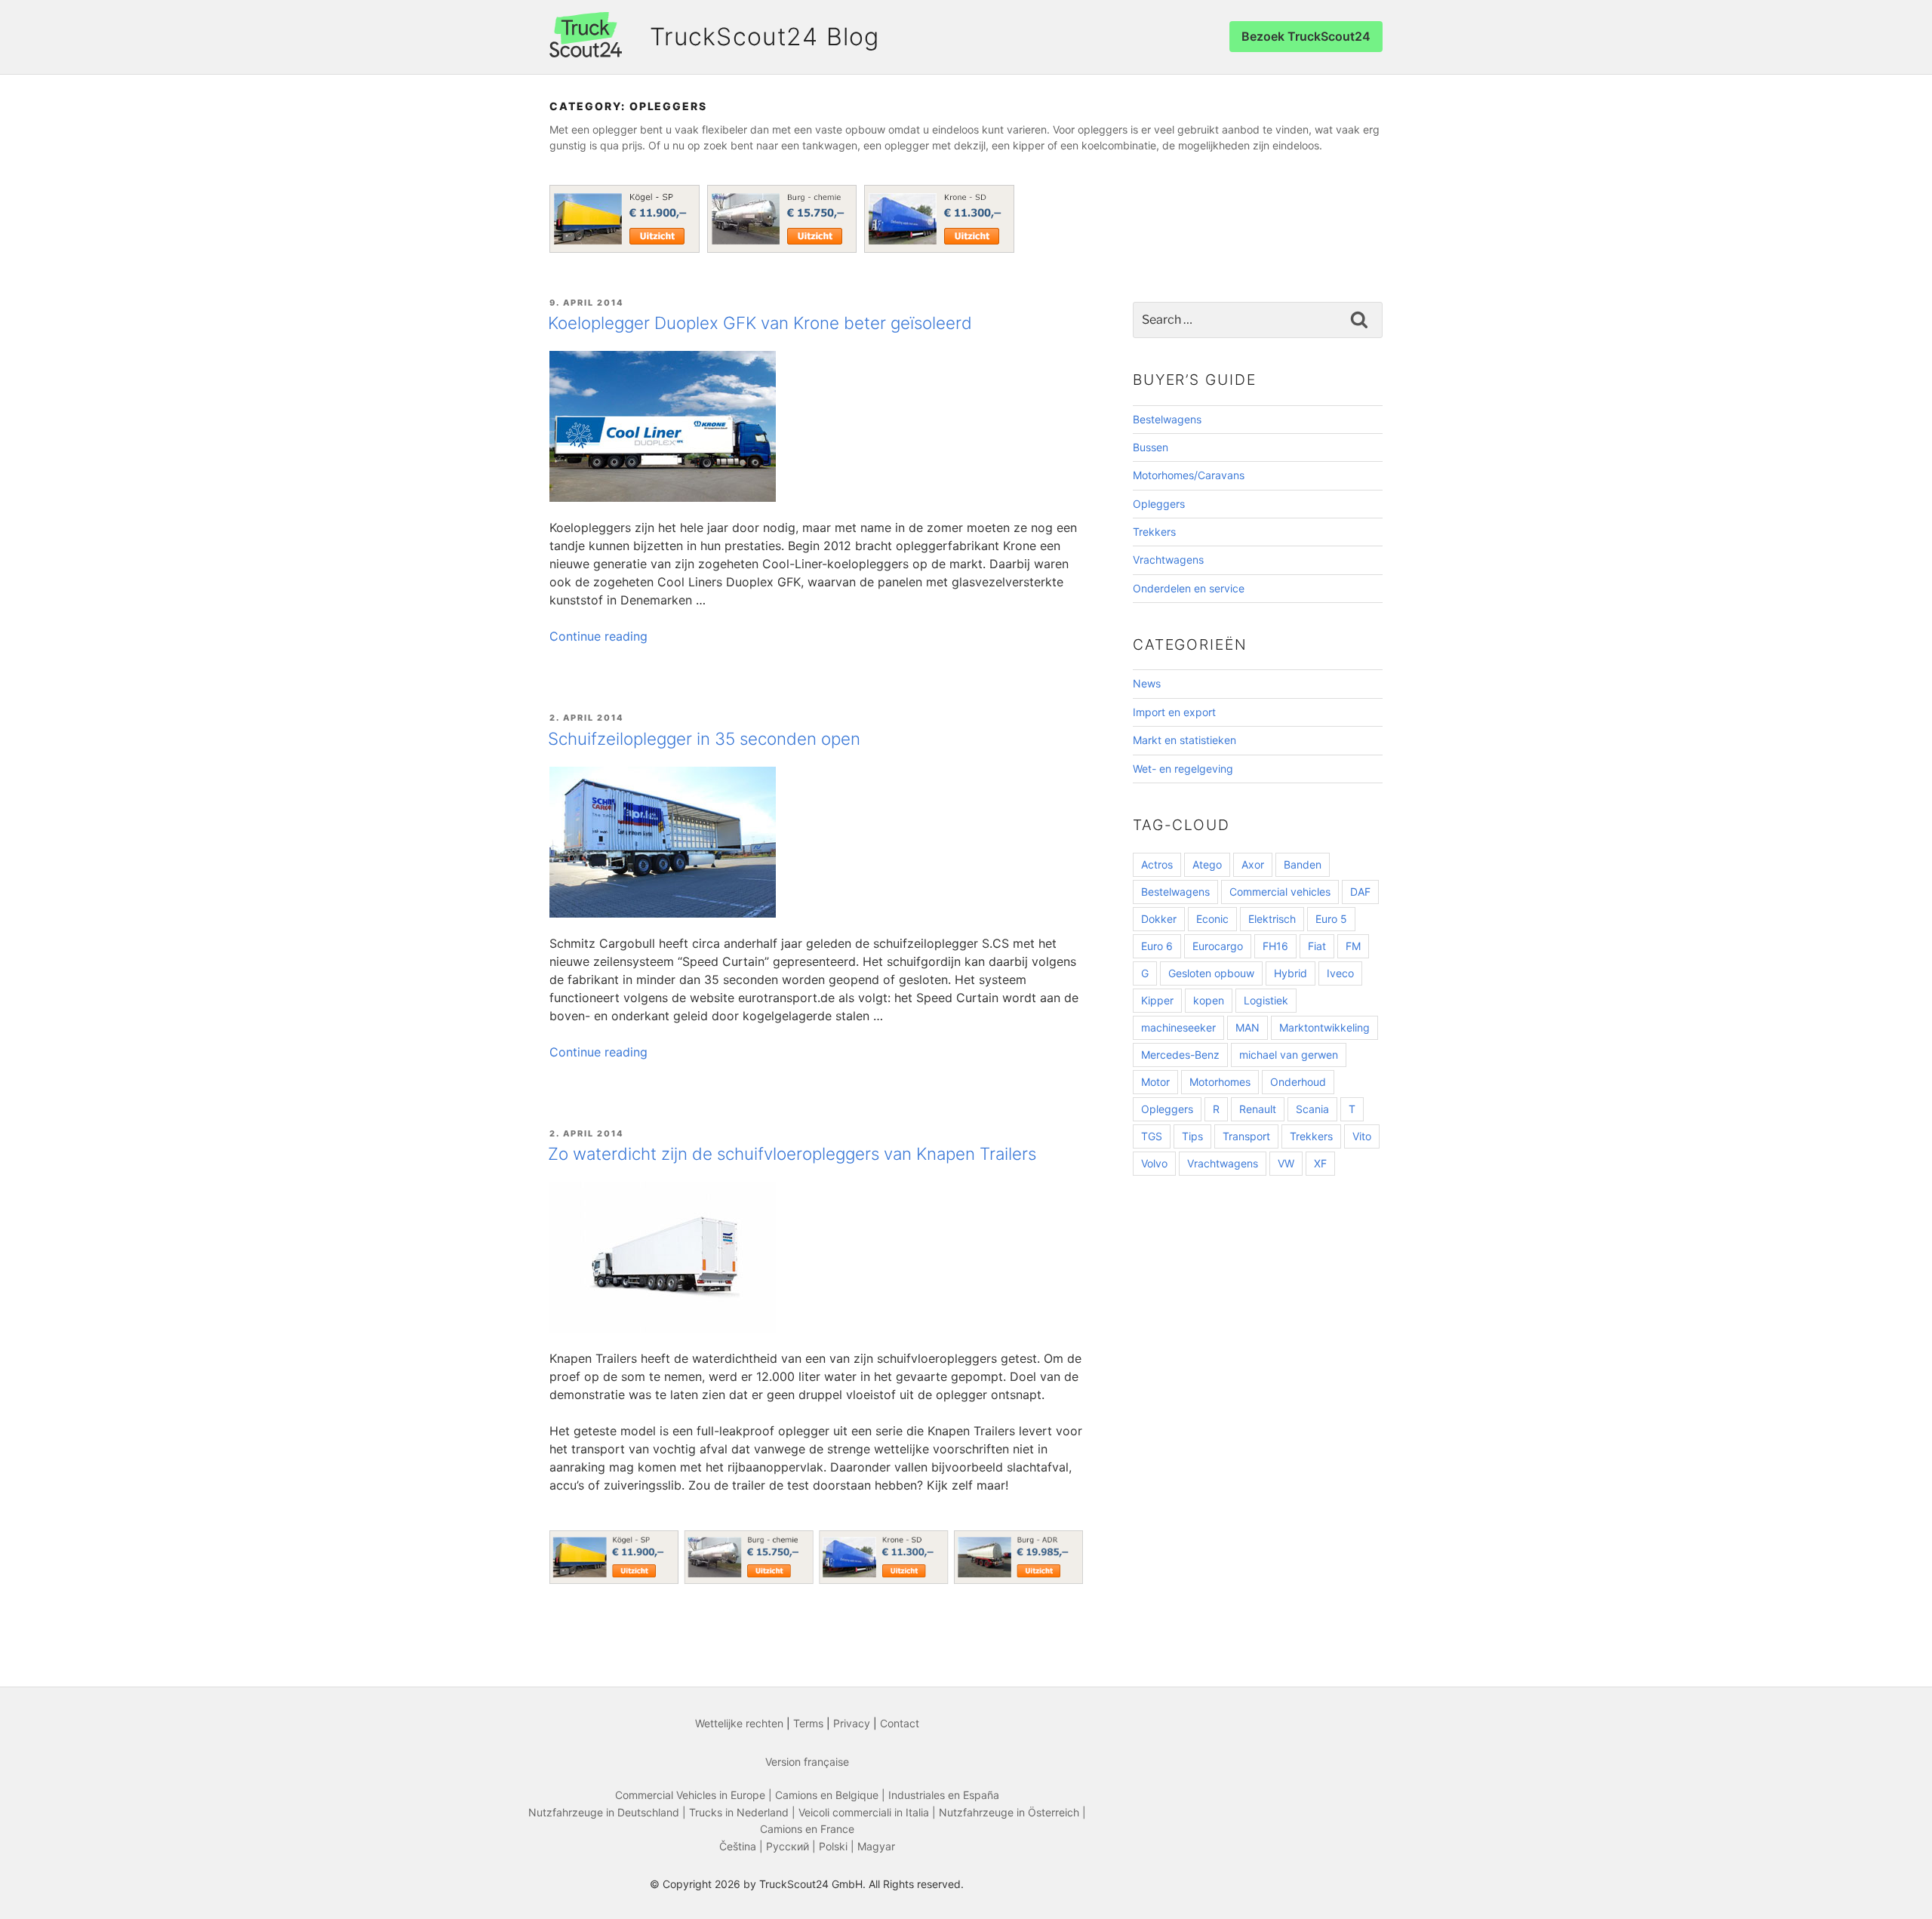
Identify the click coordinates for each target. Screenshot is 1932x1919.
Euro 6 (1157, 946)
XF (1320, 1163)
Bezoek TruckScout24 (1306, 36)
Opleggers (1159, 504)
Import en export (1174, 712)
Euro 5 (1331, 919)
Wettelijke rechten (739, 1723)
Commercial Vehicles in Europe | (695, 1795)
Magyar (876, 1846)
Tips (1192, 1136)
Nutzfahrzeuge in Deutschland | (609, 1812)
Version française (807, 1762)
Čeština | (743, 1846)
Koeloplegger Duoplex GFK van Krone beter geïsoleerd (760, 323)
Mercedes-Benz (1180, 1055)
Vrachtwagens (1168, 560)
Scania (1312, 1109)
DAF (1360, 892)
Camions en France (807, 1829)
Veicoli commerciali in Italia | (869, 1812)
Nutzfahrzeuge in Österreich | (1012, 1812)
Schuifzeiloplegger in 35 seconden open (704, 738)
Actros (1157, 864)
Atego (1207, 864)
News (1147, 683)
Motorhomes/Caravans (1189, 475)
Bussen (1151, 447)
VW (1286, 1163)
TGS (1152, 1136)
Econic (1212, 919)
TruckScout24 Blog (765, 37)
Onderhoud (1298, 1082)
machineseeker (1178, 1027)
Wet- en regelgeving (1183, 769)
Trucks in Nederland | (744, 1812)
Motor (1155, 1082)
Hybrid (1291, 973)
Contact (900, 1723)
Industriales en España (944, 1795)
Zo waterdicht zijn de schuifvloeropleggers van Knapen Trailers (792, 1153)
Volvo (1154, 1163)
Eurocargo (1218, 946)
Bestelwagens (1167, 419)
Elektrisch (1272, 919)
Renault (1258, 1109)
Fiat (1317, 946)
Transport (1246, 1136)
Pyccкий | (792, 1846)
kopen (1209, 1000)
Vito (1362, 1136)
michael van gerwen (1289, 1055)
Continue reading (598, 636)
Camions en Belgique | (832, 1795)
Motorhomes (1220, 1082)
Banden (1303, 864)
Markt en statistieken (1184, 740)
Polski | (838, 1846)
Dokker (1159, 919)
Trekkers (1154, 532)
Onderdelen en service (1189, 588)
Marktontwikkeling (1324, 1027)
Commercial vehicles (1280, 892)
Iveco (1340, 973)
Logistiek (1266, 1000)
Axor (1253, 864)
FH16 (1275, 946)
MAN (1247, 1027)
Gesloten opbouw (1211, 973)
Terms (808, 1723)
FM (1353, 946)
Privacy (852, 1723)
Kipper (1157, 1000)
